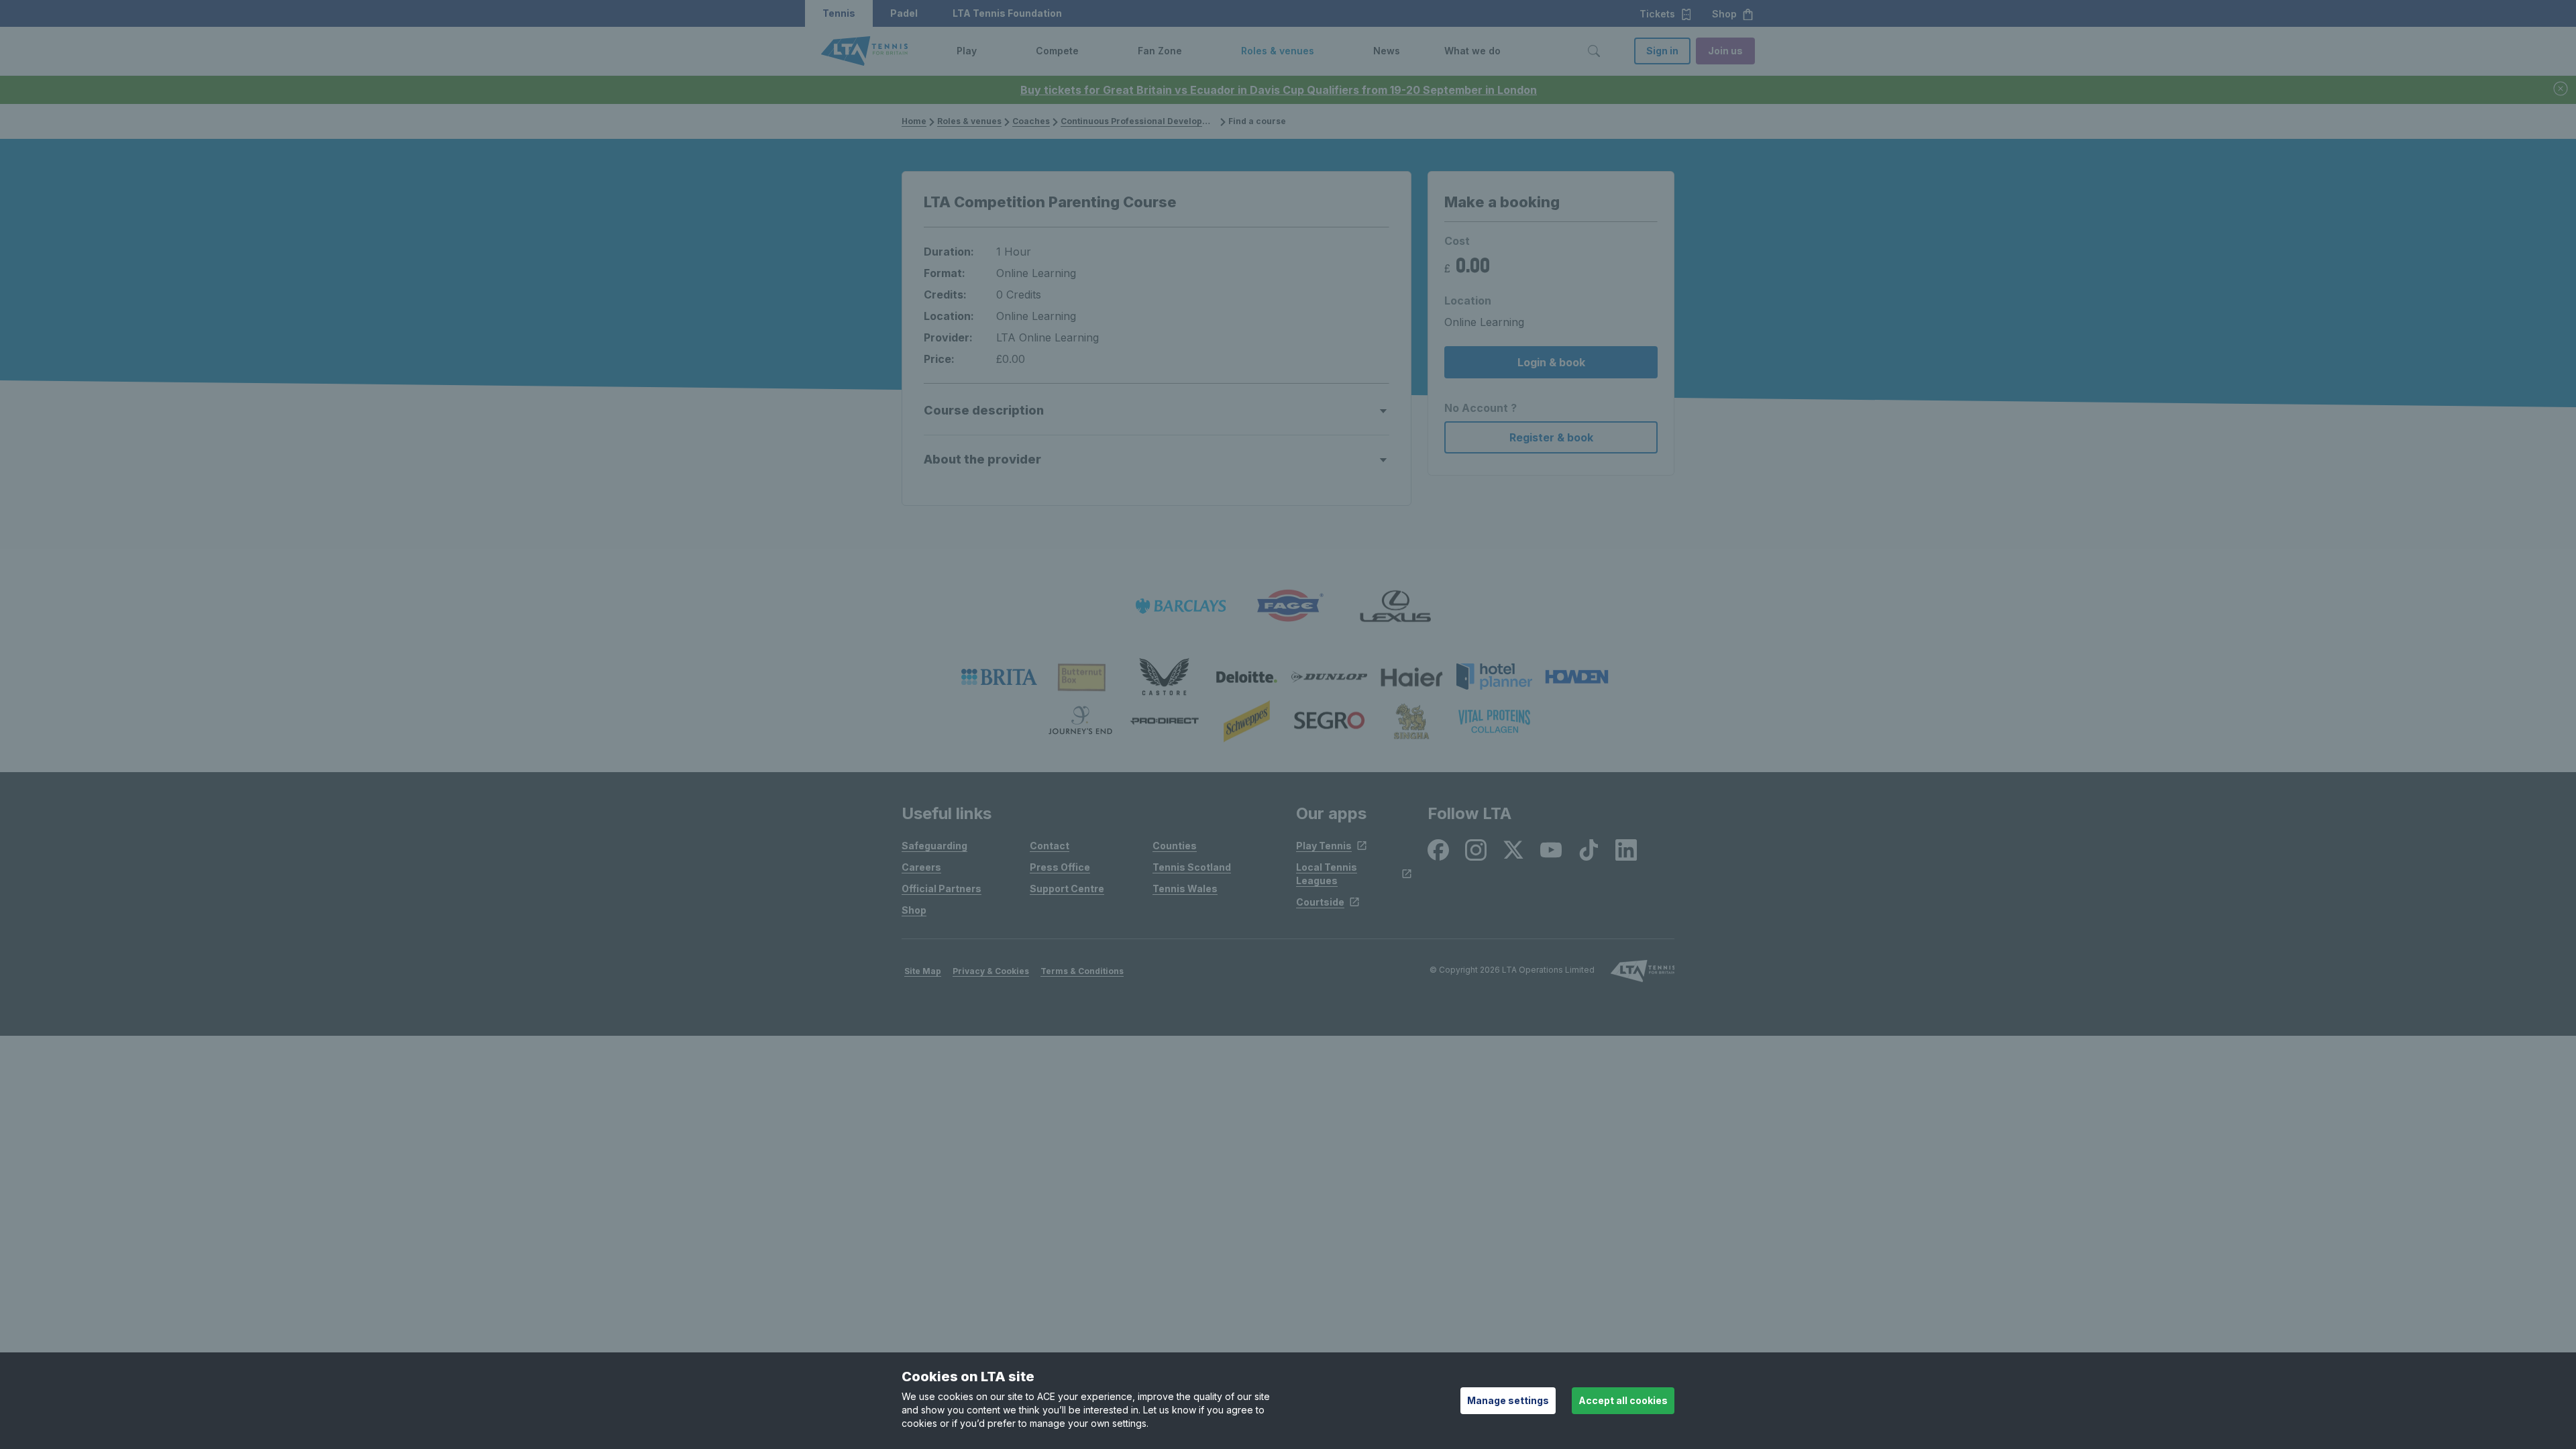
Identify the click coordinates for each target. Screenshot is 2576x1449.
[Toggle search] (1594, 51)
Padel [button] (904, 13)
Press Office (1060, 867)
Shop (914, 910)
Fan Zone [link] (1160, 51)
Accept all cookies (1623, 1400)
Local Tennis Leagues (1327, 874)
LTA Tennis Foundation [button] (1007, 13)
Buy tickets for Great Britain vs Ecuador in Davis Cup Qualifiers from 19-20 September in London (1279, 90)
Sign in (1662, 51)
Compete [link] (1057, 51)
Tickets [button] (1657, 14)
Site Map (923, 971)
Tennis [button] (839, 13)
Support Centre (1067, 889)
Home (914, 121)
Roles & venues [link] (1278, 51)
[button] (987, 51)
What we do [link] (1472, 51)
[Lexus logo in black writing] (1395, 606)
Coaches (1031, 121)
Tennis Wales (1185, 889)
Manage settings (1508, 1400)
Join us (1725, 51)
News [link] (1387, 51)
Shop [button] (1724, 14)
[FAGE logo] (1288, 606)
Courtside (1320, 902)
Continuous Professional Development (1142, 121)
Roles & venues (969, 121)
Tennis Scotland (1192, 867)
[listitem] (999, 677)
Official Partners (942, 889)
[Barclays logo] (1181, 606)
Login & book (1551, 362)
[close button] (2561, 90)
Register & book (1551, 437)
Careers (921, 867)
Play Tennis (1324, 846)
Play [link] (967, 51)
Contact (1050, 846)
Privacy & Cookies (991, 971)
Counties (1175, 846)
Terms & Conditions (1082, 971)
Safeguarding (934, 846)
